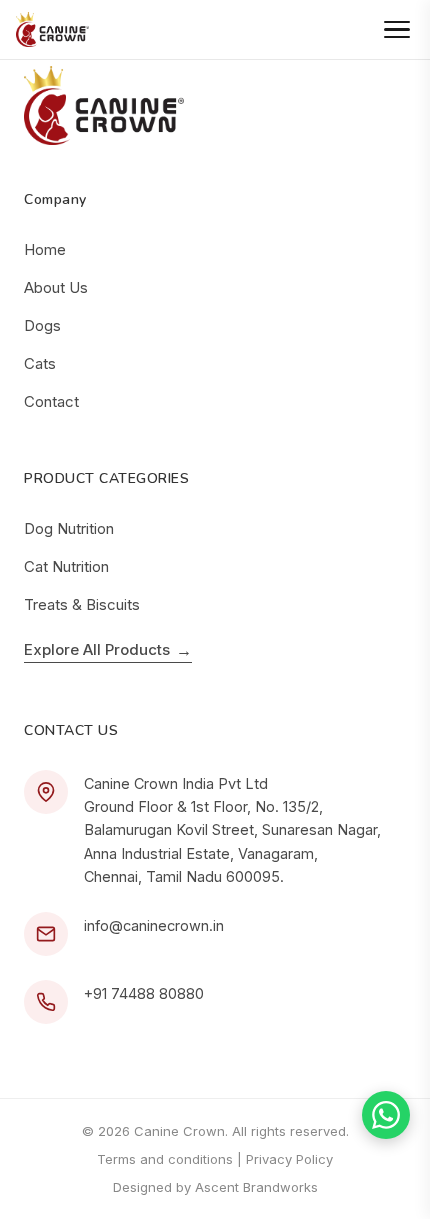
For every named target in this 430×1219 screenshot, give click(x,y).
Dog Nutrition (69, 528)
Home (45, 249)
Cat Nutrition (66, 566)
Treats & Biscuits (82, 604)
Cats (40, 363)
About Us (56, 287)
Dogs (42, 325)
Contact (51, 401)
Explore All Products (108, 650)
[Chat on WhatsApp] (386, 1115)
